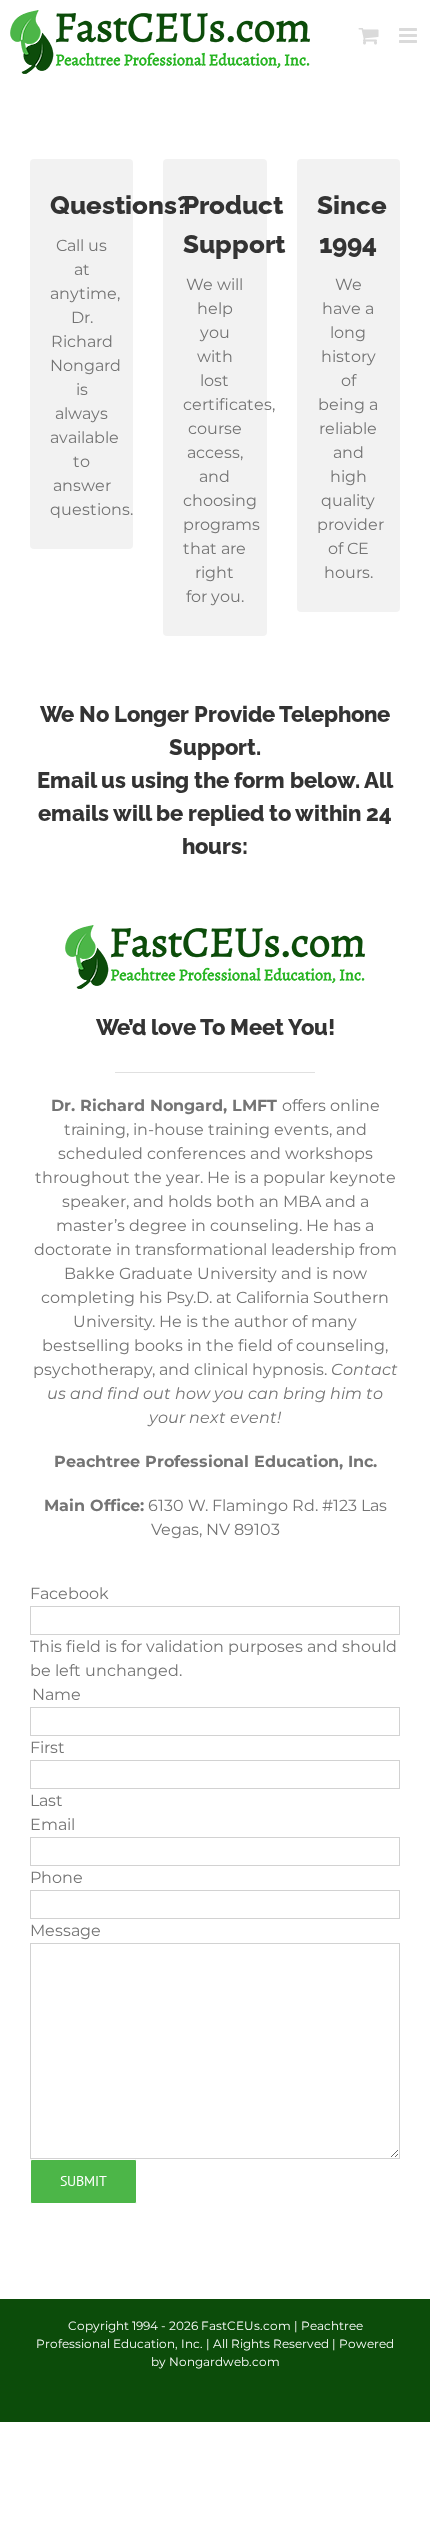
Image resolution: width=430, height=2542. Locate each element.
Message (65, 1930)
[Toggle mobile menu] (409, 35)
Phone (56, 1877)
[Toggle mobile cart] (369, 35)
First (47, 1747)
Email (52, 1824)
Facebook (69, 1593)
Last (46, 1800)
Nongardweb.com (224, 2361)
